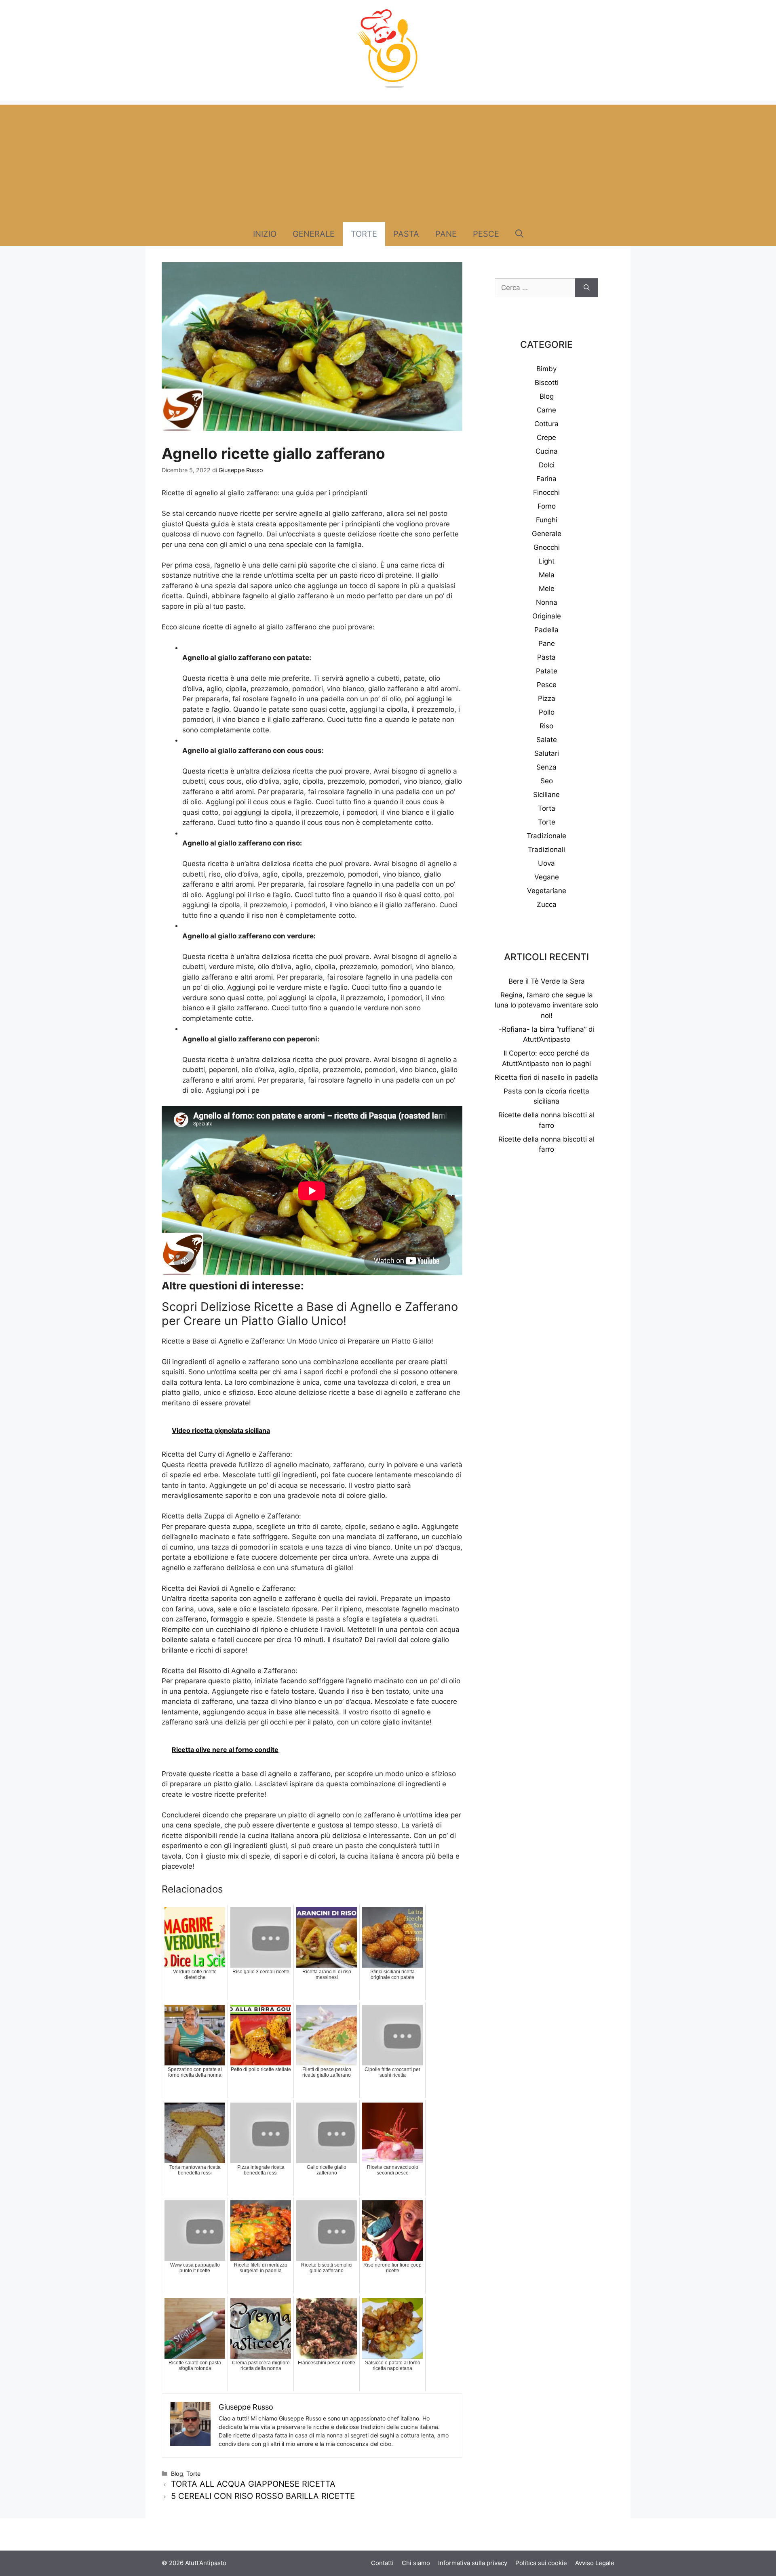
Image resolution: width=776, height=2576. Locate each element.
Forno (547, 506)
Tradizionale (546, 836)
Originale (547, 616)
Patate (547, 671)
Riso (546, 726)
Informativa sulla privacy (473, 2563)
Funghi (547, 520)
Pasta (406, 234)
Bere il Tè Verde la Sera (547, 981)
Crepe (546, 437)
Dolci (547, 465)
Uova (546, 863)
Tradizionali (546, 850)
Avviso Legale (595, 2563)
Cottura (546, 424)
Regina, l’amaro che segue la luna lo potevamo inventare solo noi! (546, 1005)
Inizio (265, 234)
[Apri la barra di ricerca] (519, 234)
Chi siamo (416, 2563)
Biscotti (547, 383)
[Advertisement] (388, 161)
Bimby (546, 369)
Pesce (486, 234)
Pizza (547, 698)
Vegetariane (547, 891)
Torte (364, 234)
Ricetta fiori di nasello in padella (546, 1077)
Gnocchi (547, 547)
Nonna (547, 602)
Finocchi (546, 492)
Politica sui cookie (541, 2563)
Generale (314, 234)
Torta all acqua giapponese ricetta (253, 2484)
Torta (547, 808)
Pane (446, 234)
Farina (546, 479)
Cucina (547, 451)
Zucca (547, 904)
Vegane (547, 877)
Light (546, 561)
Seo (547, 781)
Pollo (547, 712)
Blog (177, 2474)
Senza (546, 767)
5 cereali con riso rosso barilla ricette (263, 2496)
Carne (546, 410)
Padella (546, 630)
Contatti (382, 2563)
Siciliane (546, 795)
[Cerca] (587, 288)
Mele (547, 589)
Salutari (547, 753)
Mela (547, 575)
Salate (547, 740)
